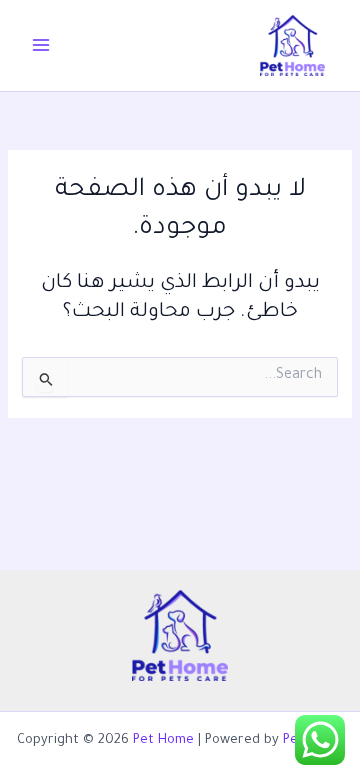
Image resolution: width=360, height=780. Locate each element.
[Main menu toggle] (41, 45)
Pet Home (163, 741)
